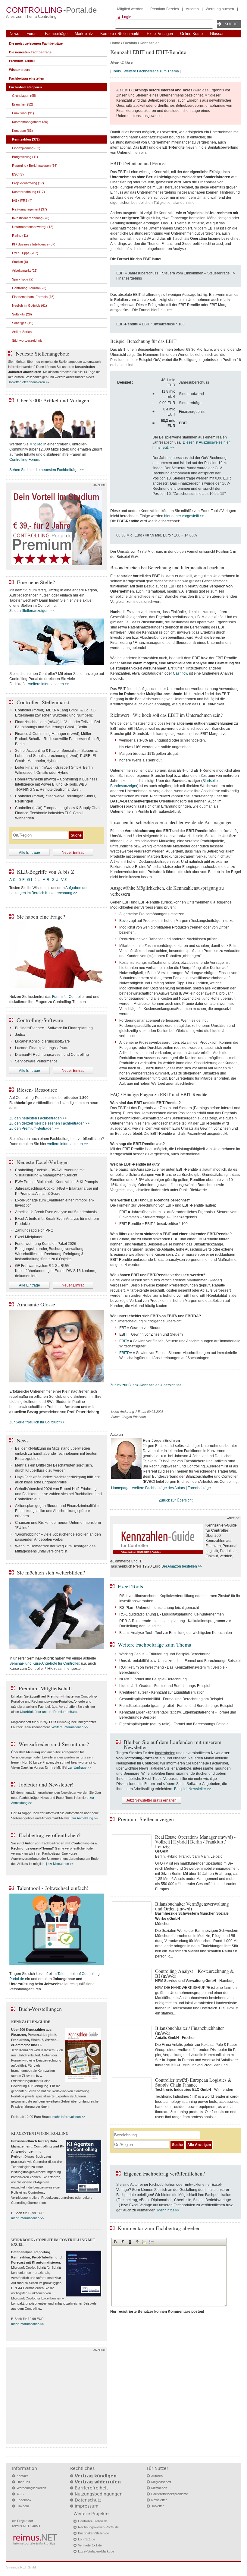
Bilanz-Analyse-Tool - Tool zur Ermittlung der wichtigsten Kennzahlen (176, 1633)
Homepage (120, 1488)
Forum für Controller (69, 997)
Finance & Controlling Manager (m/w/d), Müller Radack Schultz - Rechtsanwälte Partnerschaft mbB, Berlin (58, 739)
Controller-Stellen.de (93, 2521)
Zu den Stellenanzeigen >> (31, 611)
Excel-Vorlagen (160, 34)
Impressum (87, 2506)
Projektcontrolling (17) (28, 183)
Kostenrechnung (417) (28, 192)
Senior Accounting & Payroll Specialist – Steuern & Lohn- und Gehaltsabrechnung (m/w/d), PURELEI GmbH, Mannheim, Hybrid (56, 756)
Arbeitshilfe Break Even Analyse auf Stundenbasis (56, 1212)
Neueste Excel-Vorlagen (43, 1162)
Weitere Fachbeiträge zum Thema (151, 71)
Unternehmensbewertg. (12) (33, 227)
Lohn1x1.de (87, 2539)
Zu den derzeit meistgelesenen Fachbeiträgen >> (50, 1123)
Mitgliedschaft (161, 2482)
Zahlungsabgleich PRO (34, 1230)
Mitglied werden (130, 9)
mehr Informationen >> (69, 2117)
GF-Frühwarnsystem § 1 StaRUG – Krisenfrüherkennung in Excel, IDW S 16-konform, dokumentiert (56, 1271)
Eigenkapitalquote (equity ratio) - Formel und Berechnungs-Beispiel (174, 1724)
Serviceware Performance (36, 1061)
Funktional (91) (23, 113)
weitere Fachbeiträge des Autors (159, 1488)
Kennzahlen (150, 43)
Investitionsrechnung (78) (31, 218)
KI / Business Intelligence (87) (34, 244)
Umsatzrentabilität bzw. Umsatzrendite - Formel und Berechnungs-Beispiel (180, 1661)
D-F (21, 880)
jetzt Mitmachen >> (60, 1864)
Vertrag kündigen (96, 2476)
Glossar (217, 34)
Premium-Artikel (22, 61)
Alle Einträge (30, 853)
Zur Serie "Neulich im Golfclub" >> (37, 1422)
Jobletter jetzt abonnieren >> (29, 382)
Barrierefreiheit (91, 2488)
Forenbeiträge (199, 1488)
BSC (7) (18, 174)
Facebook (24, 2500)
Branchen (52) (23, 104)
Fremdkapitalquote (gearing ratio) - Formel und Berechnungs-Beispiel (176, 1706)
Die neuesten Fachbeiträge (30, 52)
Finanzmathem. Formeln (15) (33, 297)
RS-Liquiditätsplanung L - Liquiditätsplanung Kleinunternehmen (172, 1614)
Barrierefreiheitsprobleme (170, 2494)
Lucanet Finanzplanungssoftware (42, 1048)
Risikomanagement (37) (30, 209)
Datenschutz (88, 2500)
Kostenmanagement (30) (30, 122)
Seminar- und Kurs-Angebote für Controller (44, 1663)
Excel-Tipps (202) (25, 253)
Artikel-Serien (22, 332)
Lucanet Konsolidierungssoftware (42, 1041)
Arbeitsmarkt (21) (25, 271)
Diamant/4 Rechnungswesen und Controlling (52, 1055)
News (14, 34)
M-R (46, 880)
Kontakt (22, 2476)
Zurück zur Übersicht (176, 1500)
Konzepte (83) (22, 131)
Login (127, 17)
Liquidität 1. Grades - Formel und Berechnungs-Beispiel (165, 1686)
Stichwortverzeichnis (27, 340)
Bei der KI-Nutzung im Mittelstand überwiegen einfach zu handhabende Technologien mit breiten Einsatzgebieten (56, 1454)
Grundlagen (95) (24, 96)
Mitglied (36, 444)
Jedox (20, 1035)
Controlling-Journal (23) (29, 288)
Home (115, 43)
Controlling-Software (40, 1020)
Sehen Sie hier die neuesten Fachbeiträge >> (47, 470)
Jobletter (158, 2506)
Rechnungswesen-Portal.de (98, 2527)
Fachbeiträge (56, 34)
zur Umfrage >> (80, 1767)
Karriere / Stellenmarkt (120, 34)
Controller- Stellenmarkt (43, 702)
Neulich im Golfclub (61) (30, 305)
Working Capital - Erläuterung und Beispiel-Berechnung (165, 1654)
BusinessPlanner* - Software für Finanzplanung (54, 1028)
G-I (30, 880)
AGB (20, 2494)
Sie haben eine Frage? (41, 916)
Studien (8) (20, 262)
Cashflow (181, 673)
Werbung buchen (220, 9)
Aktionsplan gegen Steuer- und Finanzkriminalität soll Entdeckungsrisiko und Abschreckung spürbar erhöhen (59, 1511)
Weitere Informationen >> (70, 1727)
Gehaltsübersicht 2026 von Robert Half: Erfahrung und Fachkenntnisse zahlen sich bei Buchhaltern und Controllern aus (58, 1494)
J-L (37, 880)
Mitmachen (159, 2488)
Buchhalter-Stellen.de (94, 2533)
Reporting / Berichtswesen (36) (35, 166)
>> (200, 1566)
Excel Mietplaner (29, 1237)
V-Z (64, 880)
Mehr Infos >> (168, 2210)
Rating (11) (20, 236)
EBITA (124, 1341)
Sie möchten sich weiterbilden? (51, 1572)
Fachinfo (130, 43)
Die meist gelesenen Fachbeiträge (36, 43)
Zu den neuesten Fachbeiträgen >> (38, 1118)
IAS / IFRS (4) (22, 201)
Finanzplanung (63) (26, 148)
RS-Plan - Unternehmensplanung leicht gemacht (159, 1608)
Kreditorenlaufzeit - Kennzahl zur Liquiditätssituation (162, 1692)
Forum (32, 34)
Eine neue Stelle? (36, 582)
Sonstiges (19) (23, 323)
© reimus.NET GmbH (22, 2567)
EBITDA (126, 1353)
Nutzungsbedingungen (99, 2494)
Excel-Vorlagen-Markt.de (96, 2551)
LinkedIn (23, 2506)
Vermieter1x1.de (90, 2545)
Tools (116, 71)
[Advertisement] (57, 2397)
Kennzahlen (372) (26, 139)
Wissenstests (20, 70)
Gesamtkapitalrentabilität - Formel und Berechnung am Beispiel (171, 1699)
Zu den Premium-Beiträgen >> (34, 1128)
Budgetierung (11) (25, 157)
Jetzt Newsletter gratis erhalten (151, 1800)
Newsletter (159, 2500)
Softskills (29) (22, 314)
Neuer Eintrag (73, 853)
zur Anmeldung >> (84, 1818)
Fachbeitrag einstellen (27, 78)
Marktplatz (84, 34)
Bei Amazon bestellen (179, 1566)
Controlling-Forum (24, 460)
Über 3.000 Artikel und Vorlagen (53, 400)
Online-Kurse (191, 34)
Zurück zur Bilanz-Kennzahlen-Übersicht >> (146, 1385)
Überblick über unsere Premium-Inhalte (48, 1712)
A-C (13, 880)
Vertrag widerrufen (98, 2482)
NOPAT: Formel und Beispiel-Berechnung (153, 1679)
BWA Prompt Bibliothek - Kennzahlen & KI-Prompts (56, 1182)
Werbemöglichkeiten (31, 2488)
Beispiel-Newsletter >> (193, 1789)
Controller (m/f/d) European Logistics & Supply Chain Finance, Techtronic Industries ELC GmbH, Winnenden (58, 813)
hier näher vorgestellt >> (184, 516)
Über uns (23, 2482)
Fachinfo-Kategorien (25, 87)
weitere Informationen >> (49, 684)
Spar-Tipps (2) (23, 279)
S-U (55, 880)
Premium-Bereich (165, 9)
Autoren (192, 9)
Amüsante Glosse (36, 1304)
